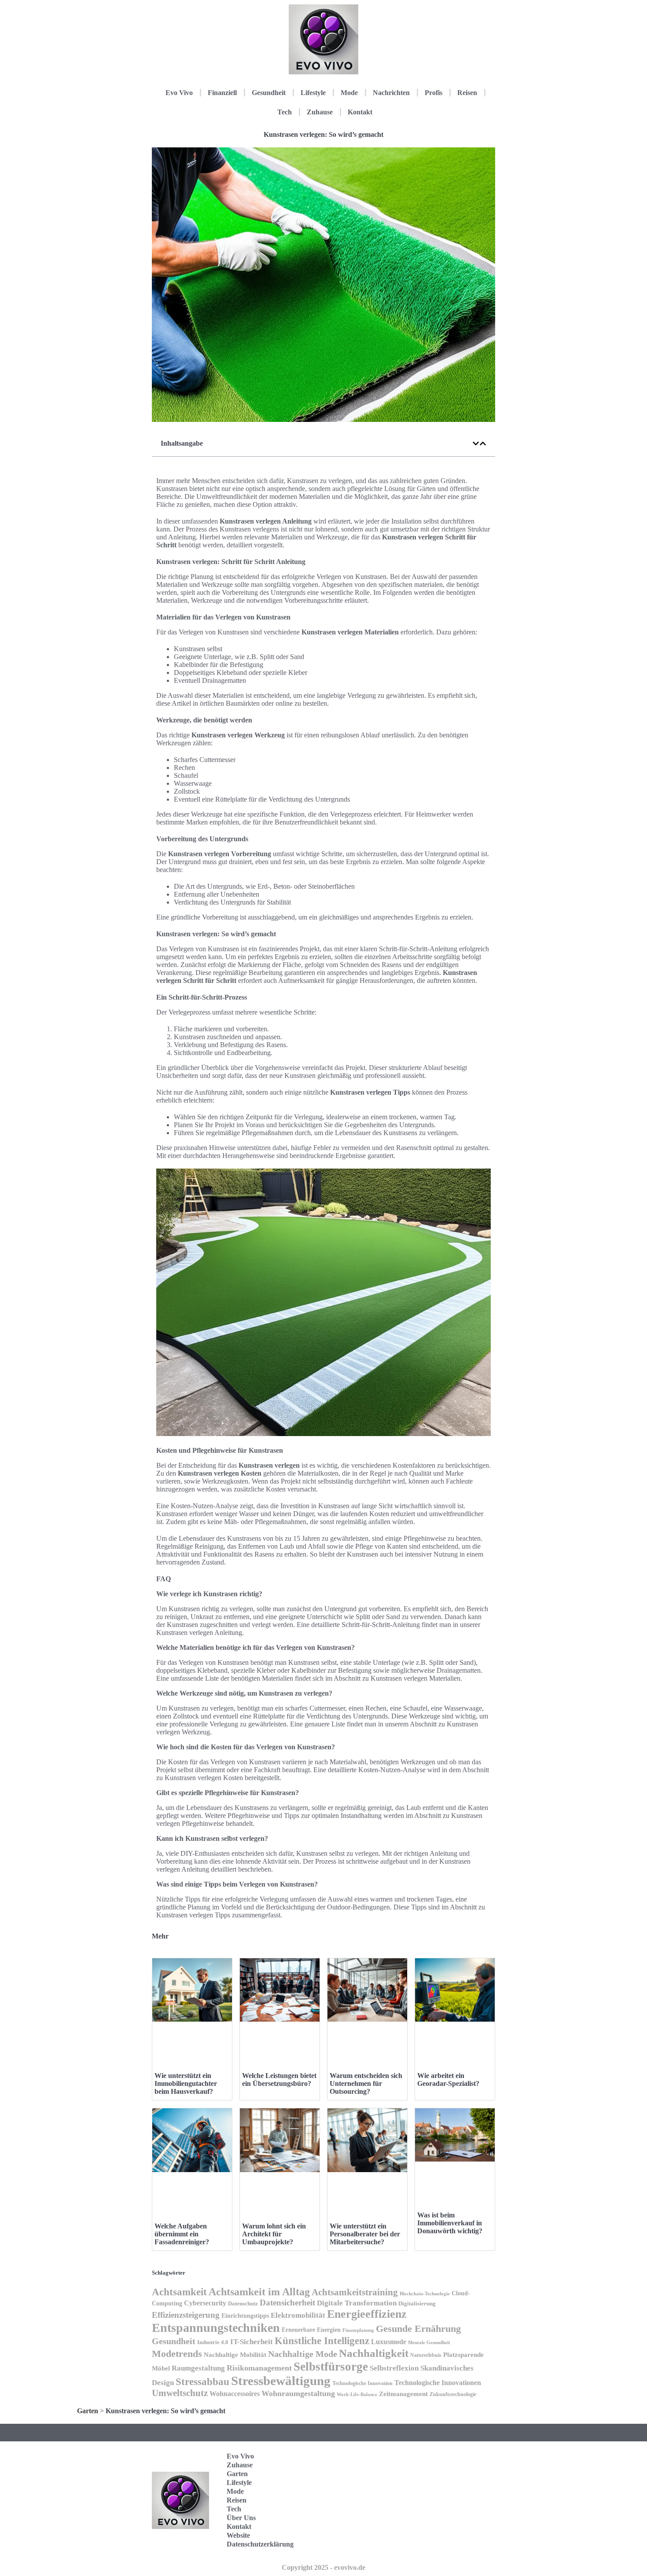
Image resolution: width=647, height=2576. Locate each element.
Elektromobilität (298, 2315)
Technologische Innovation (362, 2383)
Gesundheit (269, 93)
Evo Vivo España (453, 2486)
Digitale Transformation (357, 2303)
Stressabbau (202, 2382)
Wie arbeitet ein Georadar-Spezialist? (448, 2079)
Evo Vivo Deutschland (458, 2459)
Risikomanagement (259, 2368)
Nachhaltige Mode (303, 2354)
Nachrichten (391, 93)
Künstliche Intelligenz (322, 2341)
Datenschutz (243, 2303)
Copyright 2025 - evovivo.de (323, 2567)
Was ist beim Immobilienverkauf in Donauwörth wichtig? (450, 2223)
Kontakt (360, 112)
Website (238, 2535)
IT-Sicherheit (252, 2341)
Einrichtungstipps (245, 2316)
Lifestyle (313, 93)
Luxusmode (389, 2342)
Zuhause (320, 112)
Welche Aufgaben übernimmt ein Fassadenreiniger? (182, 2234)
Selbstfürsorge (331, 2367)
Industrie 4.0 (213, 2342)
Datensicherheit (287, 2303)
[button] (476, 443)
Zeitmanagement (403, 2394)
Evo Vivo (179, 93)
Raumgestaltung (198, 2368)
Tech (285, 112)
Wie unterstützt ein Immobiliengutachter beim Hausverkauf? (186, 2083)
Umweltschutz (180, 2393)
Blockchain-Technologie (425, 2294)
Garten (88, 2411)
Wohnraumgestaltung (298, 2393)
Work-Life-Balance (357, 2395)
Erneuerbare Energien (311, 2330)
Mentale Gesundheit (429, 2342)
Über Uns (241, 2518)
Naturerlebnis (426, 2355)
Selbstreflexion (394, 2368)
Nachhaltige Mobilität (235, 2355)
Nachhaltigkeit (374, 2353)
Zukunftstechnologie (453, 2394)
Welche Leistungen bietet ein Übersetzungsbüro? (279, 2079)
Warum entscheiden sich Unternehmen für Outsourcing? (366, 2083)
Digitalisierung (417, 2303)
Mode (349, 93)
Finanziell (222, 93)
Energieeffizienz (367, 2314)
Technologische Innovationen (438, 2383)
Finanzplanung (358, 2330)
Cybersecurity (205, 2303)
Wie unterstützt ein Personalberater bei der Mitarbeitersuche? (365, 2234)
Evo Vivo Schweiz (453, 2541)
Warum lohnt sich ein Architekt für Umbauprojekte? (274, 2234)
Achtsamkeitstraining (355, 2292)
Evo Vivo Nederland (455, 2514)
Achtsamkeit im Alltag (259, 2292)
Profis (434, 93)
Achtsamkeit (179, 2292)
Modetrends (177, 2354)
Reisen (467, 93)
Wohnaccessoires (235, 2394)
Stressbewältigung (281, 2381)
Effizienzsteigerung (186, 2315)
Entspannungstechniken (216, 2328)
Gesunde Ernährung (418, 2329)
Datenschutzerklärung (260, 2544)
